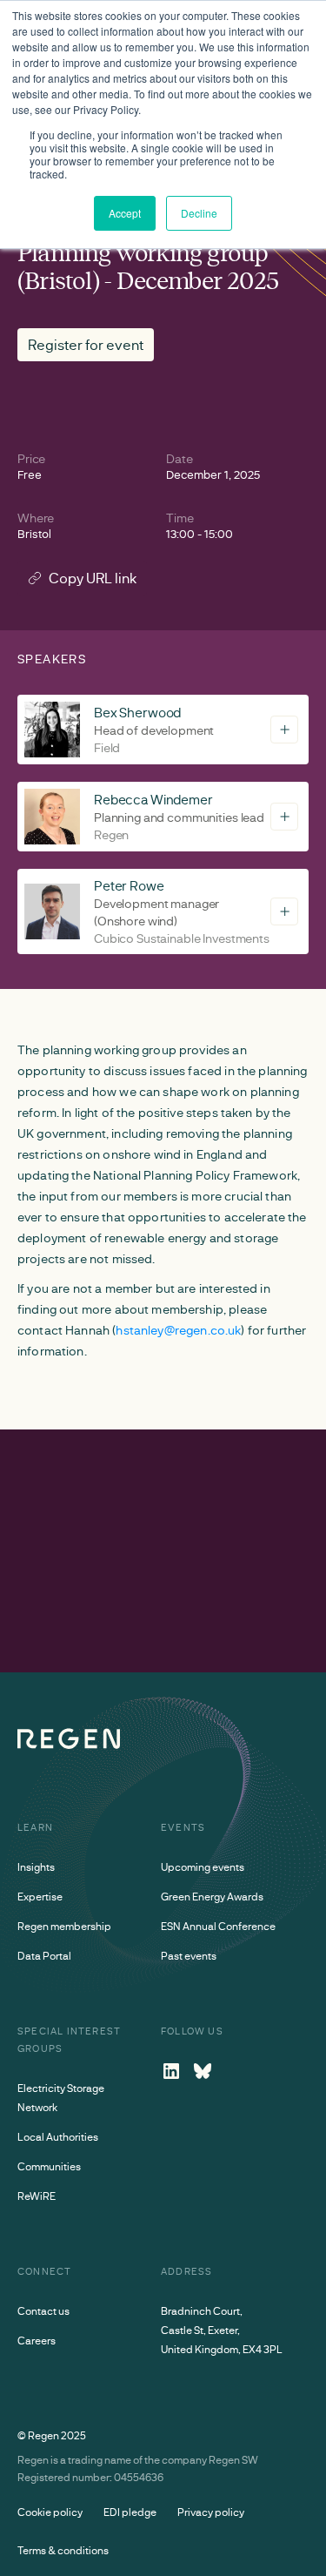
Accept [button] (125, 213)
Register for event (86, 344)
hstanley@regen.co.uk (178, 1330)
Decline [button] (199, 213)
